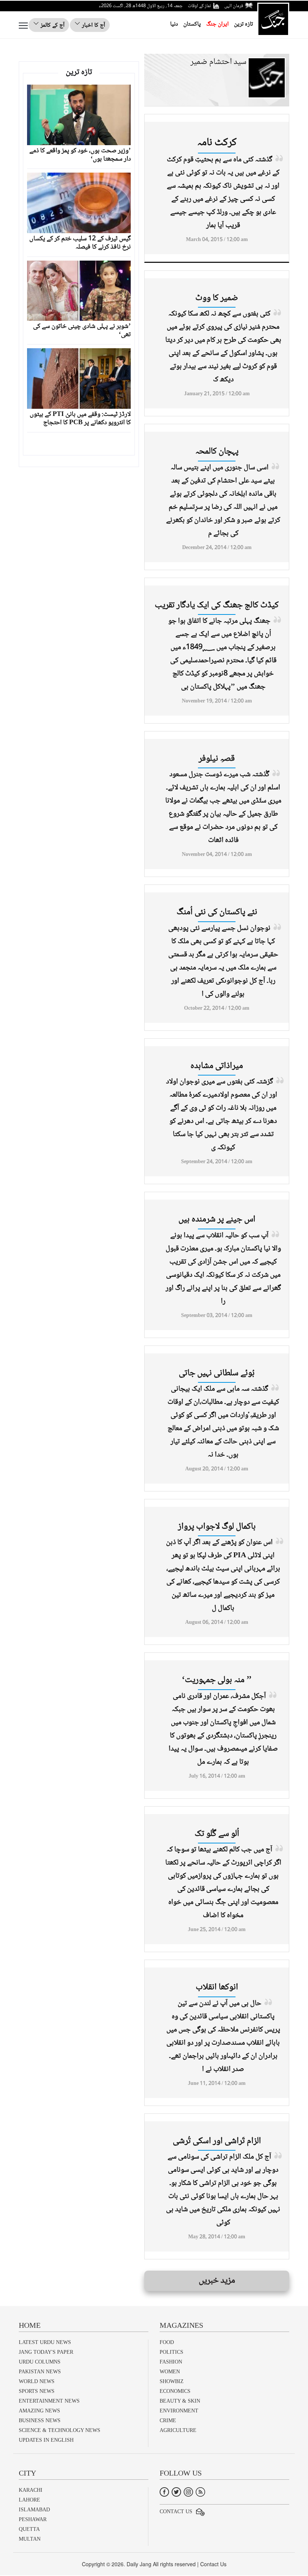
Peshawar (33, 2519)
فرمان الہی (234, 6)
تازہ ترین (243, 24)
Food (167, 2342)
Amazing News (39, 2411)
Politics (171, 2352)
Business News (40, 2420)
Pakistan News (40, 2372)
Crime (168, 2420)
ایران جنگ (217, 24)
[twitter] (176, 2492)
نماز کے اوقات (199, 6)
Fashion (171, 2362)
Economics (175, 2391)
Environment (179, 2411)
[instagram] (188, 2492)
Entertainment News (49, 2401)
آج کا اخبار (93, 25)
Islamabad (34, 2510)
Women (170, 2372)
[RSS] (200, 2492)
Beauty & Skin (180, 2401)
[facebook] (164, 2492)
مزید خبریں (217, 2281)
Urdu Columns (40, 2362)
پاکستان (192, 24)
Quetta (29, 2529)
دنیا (174, 24)
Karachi (31, 2490)
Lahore (29, 2500)
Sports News (37, 2391)
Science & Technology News (60, 2430)
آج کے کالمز (52, 25)
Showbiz (172, 2381)
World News (37, 2381)
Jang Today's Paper (46, 2352)
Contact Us (176, 2512)
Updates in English (46, 2440)
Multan (30, 2539)
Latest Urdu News (45, 2342)
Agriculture (178, 2430)
